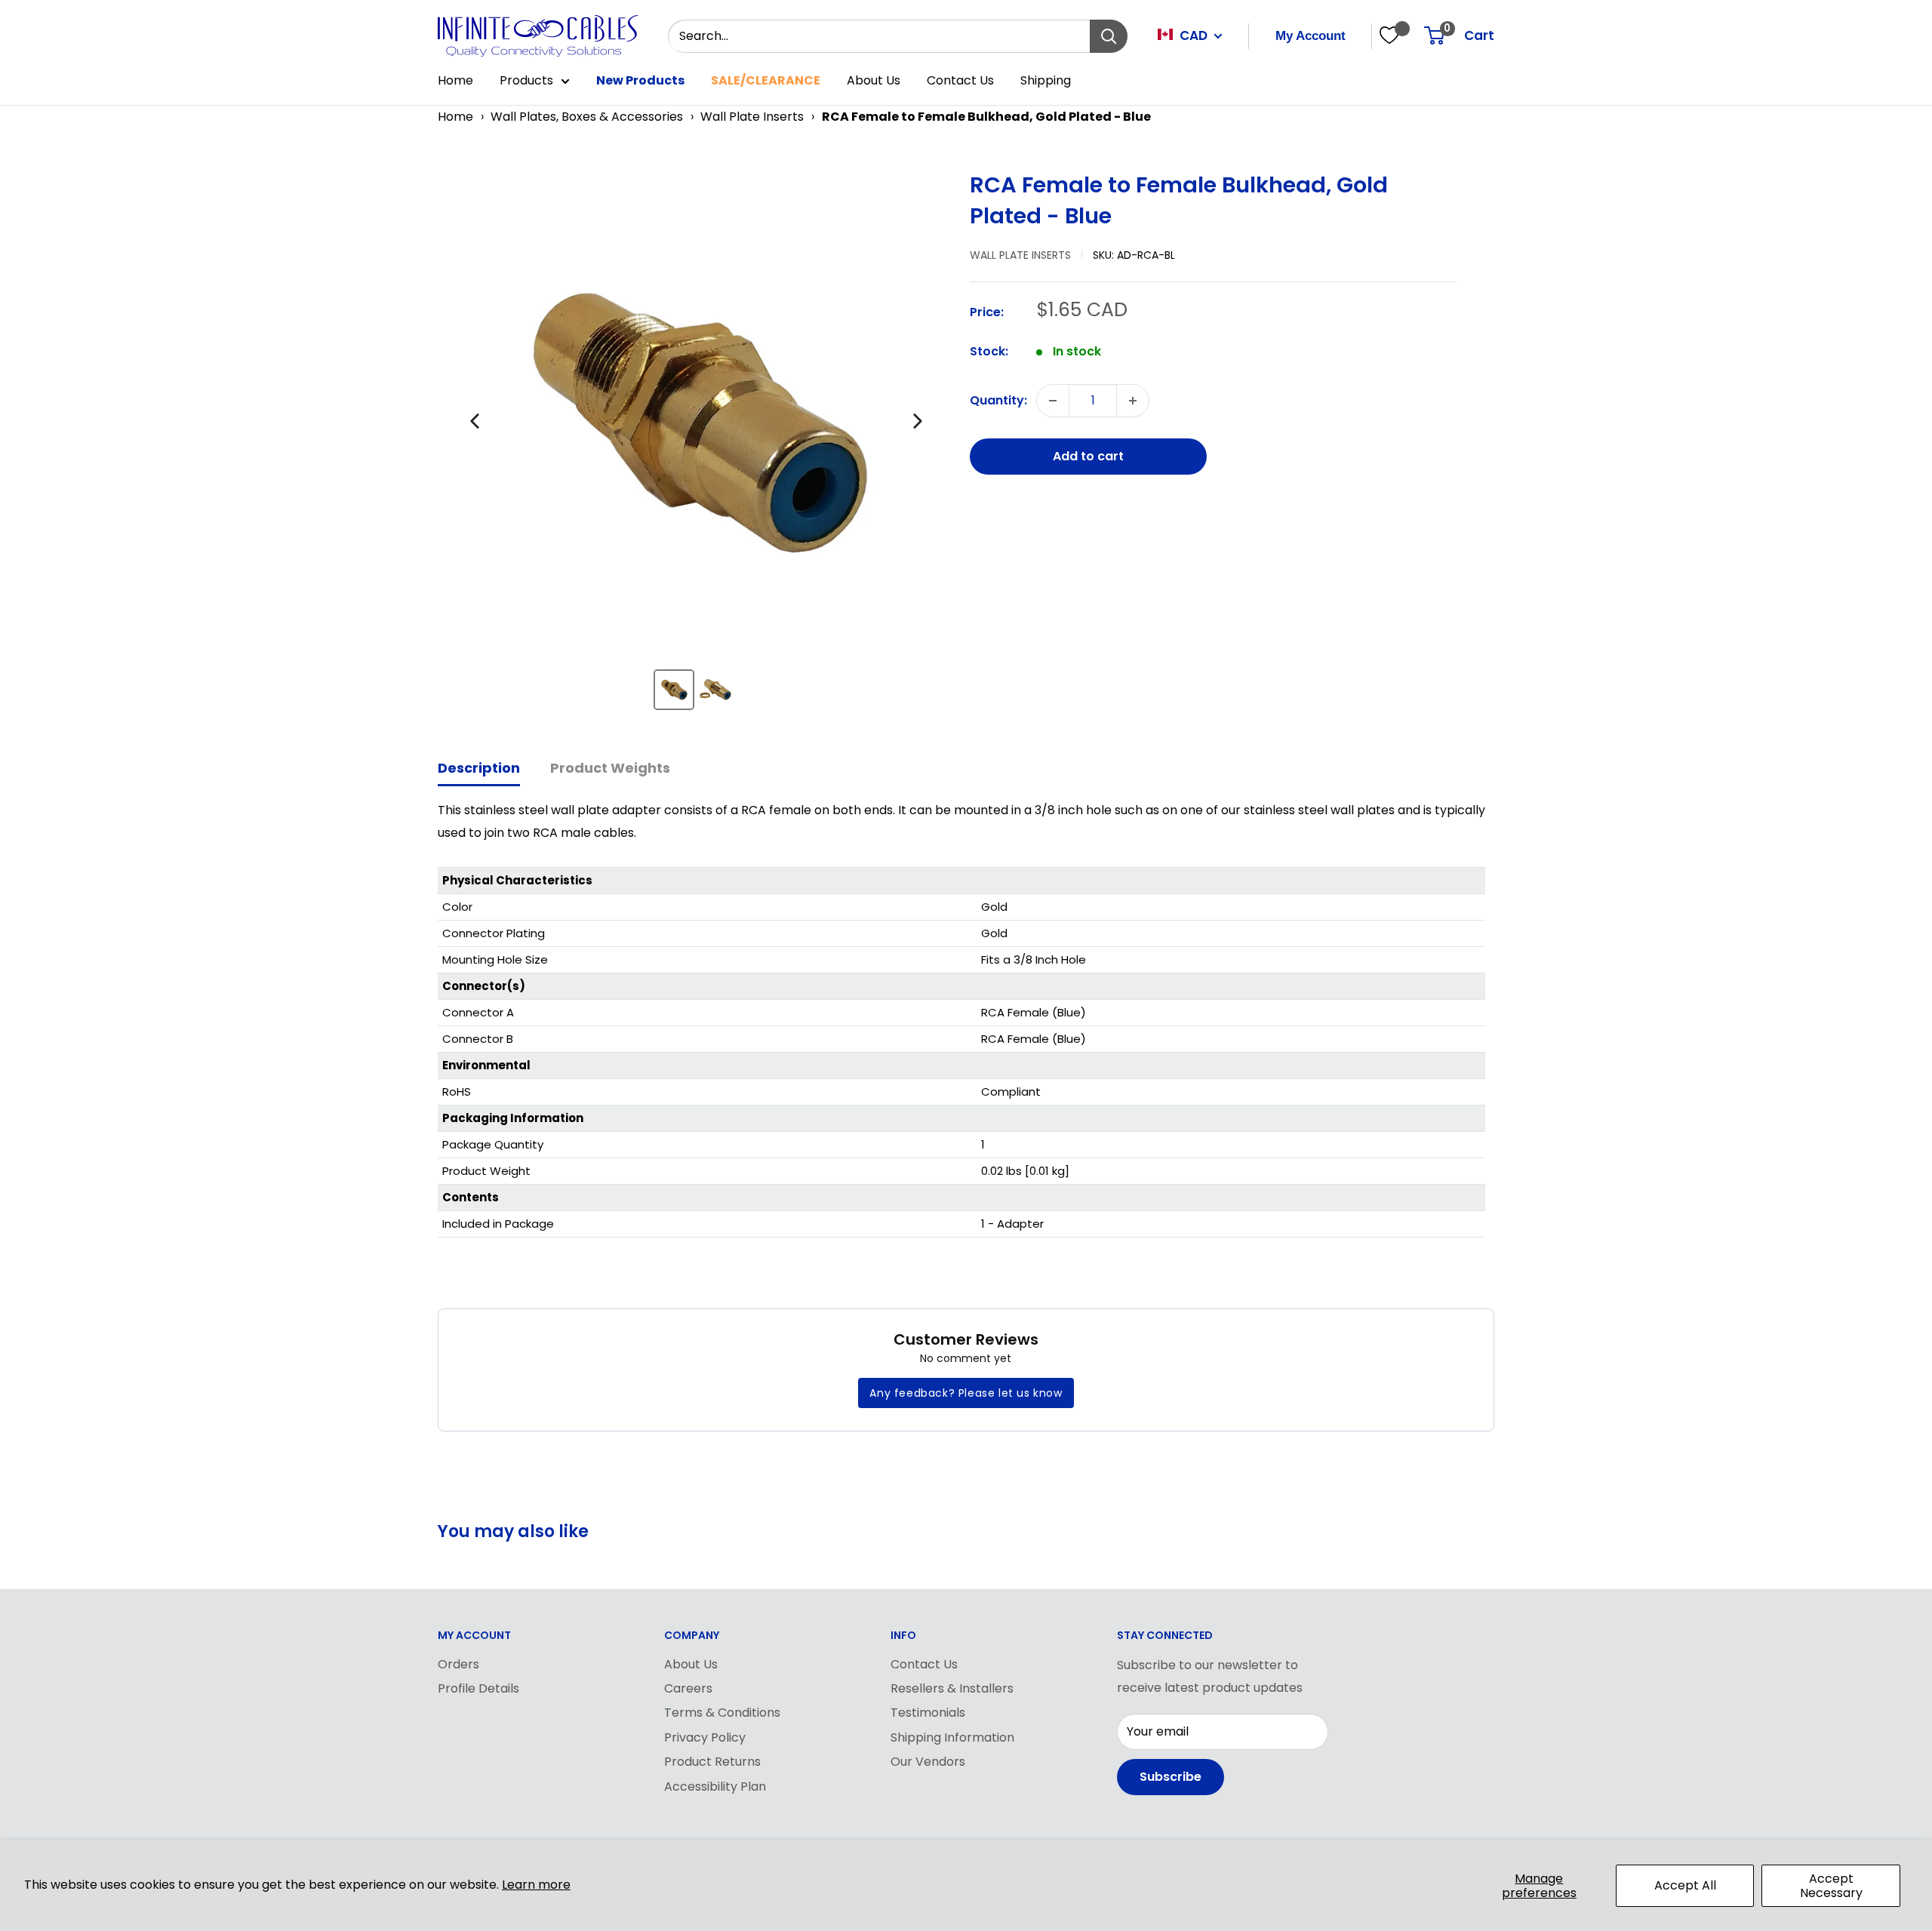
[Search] (1109, 36)
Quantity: (998, 400)
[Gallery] (696, 446)
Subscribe (1171, 1777)
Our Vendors (928, 1762)
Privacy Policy (705, 1737)
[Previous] (475, 421)
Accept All (1685, 1885)
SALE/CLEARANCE (766, 80)
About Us (874, 80)
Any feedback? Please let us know (966, 1393)
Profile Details (478, 1688)
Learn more (536, 1885)
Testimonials (928, 1713)
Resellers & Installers (952, 1688)
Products (526, 80)
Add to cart (1088, 456)
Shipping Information (952, 1737)
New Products (640, 80)
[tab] (479, 769)
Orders (458, 1664)
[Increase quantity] (1133, 401)
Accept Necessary (1831, 1886)
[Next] (918, 421)
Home (455, 80)
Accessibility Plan (715, 1786)
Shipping (1046, 80)
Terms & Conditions (722, 1713)
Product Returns (712, 1762)
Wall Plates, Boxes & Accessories (587, 117)
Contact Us (960, 80)
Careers (688, 1688)
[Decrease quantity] (1053, 401)
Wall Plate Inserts (752, 117)
